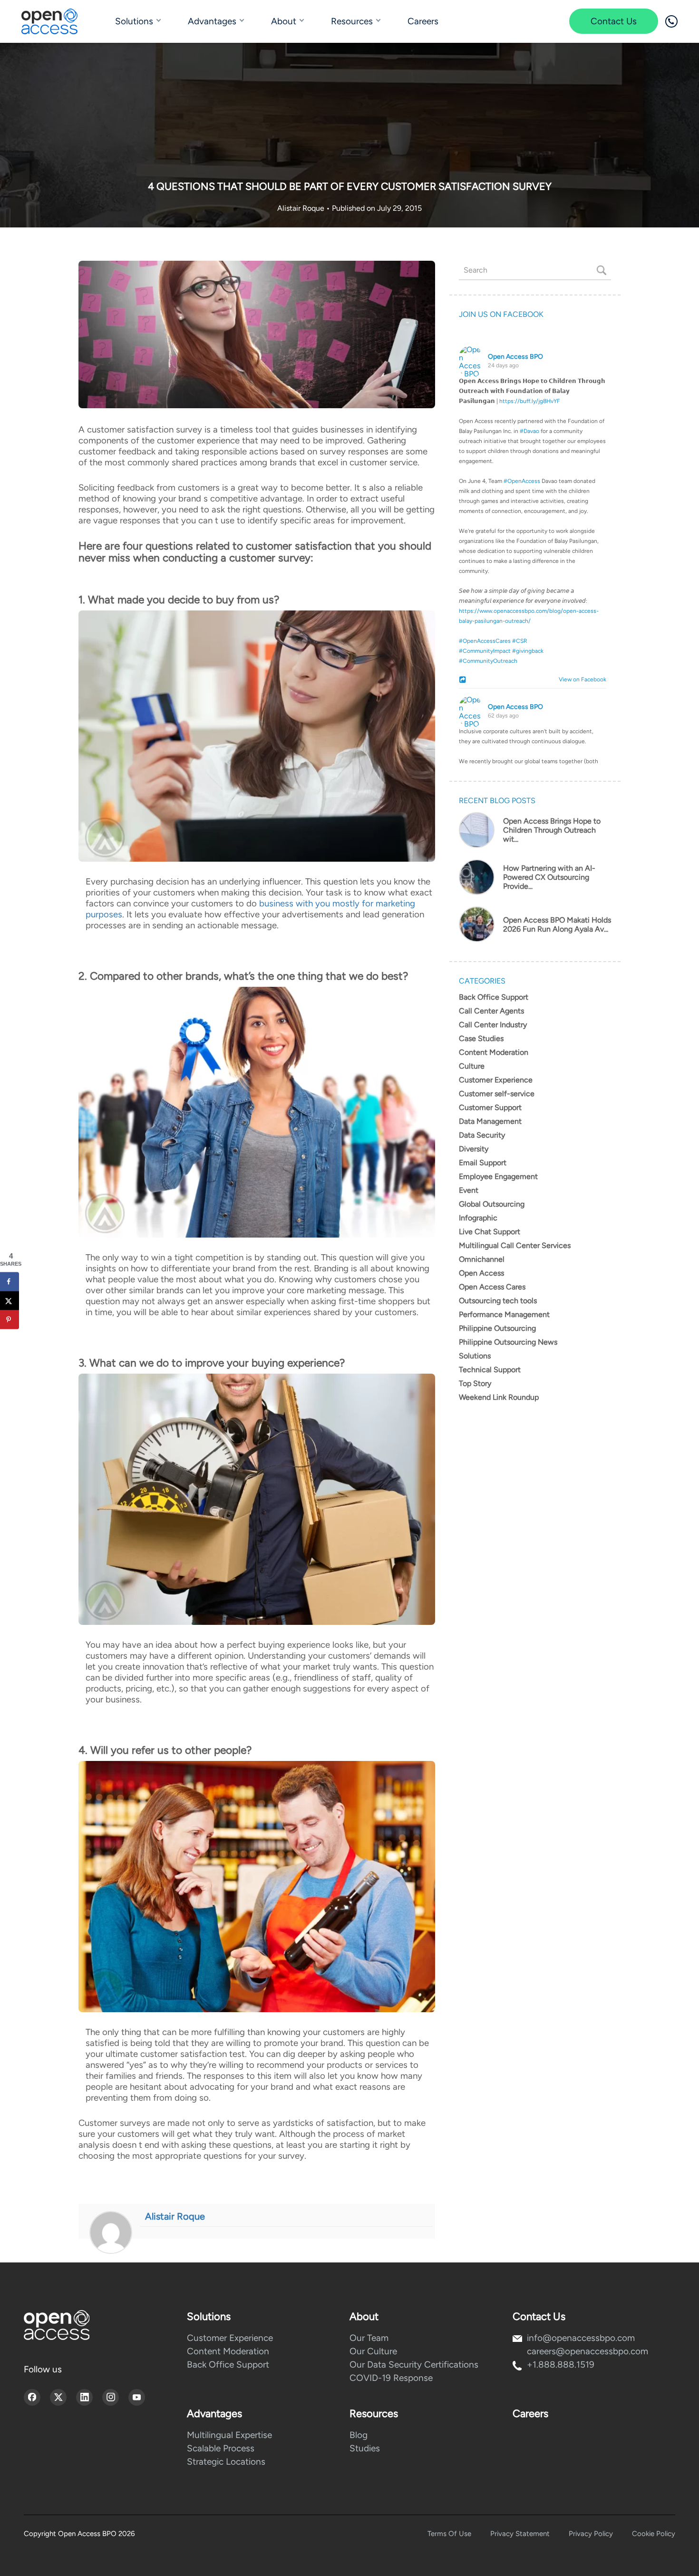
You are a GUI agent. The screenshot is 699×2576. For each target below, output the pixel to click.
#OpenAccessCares (485, 641)
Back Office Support (494, 997)
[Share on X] (10, 1300)
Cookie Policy (654, 2534)
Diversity (474, 1149)
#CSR (520, 641)
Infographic (478, 1218)
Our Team (369, 2338)
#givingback (528, 651)
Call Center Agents (491, 1011)
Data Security (482, 1135)
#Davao (529, 431)
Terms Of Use (449, 2534)
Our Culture (373, 2351)
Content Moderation (494, 1052)
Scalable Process (221, 2448)
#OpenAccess (522, 481)
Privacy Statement (520, 2534)
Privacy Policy (591, 2534)
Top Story (475, 1383)
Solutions (134, 21)
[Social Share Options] (464, 680)
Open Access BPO (515, 357)
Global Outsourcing (492, 1204)
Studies (365, 2448)
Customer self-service (497, 1094)
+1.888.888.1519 (561, 2365)
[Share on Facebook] (10, 1281)
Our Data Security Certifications (414, 2365)
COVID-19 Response (391, 2378)
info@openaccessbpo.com (581, 2338)
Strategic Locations (226, 2462)
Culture (472, 1066)
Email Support (483, 1163)
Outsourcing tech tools (498, 1301)
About (284, 21)
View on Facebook (580, 679)
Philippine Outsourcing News (508, 1342)
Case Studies (481, 1038)
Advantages (212, 21)
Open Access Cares (492, 1287)
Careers (423, 21)
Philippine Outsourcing (497, 1328)
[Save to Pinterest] (10, 1319)
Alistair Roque (302, 208)
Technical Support (490, 1370)
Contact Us (614, 21)
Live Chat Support (490, 1232)
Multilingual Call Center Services (515, 1245)
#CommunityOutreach (488, 661)
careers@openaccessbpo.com (587, 2351)
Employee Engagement (498, 1176)
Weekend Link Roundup (499, 1397)
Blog (359, 2435)
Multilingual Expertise (229, 2435)
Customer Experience (496, 1080)
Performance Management (504, 1314)
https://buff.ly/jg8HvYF (530, 401)
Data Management (490, 1121)
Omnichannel (482, 1259)
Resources (352, 21)
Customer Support (490, 1107)
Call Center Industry (493, 1025)
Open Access (481, 1273)
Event (469, 1190)
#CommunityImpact (485, 651)
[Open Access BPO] (57, 2325)
